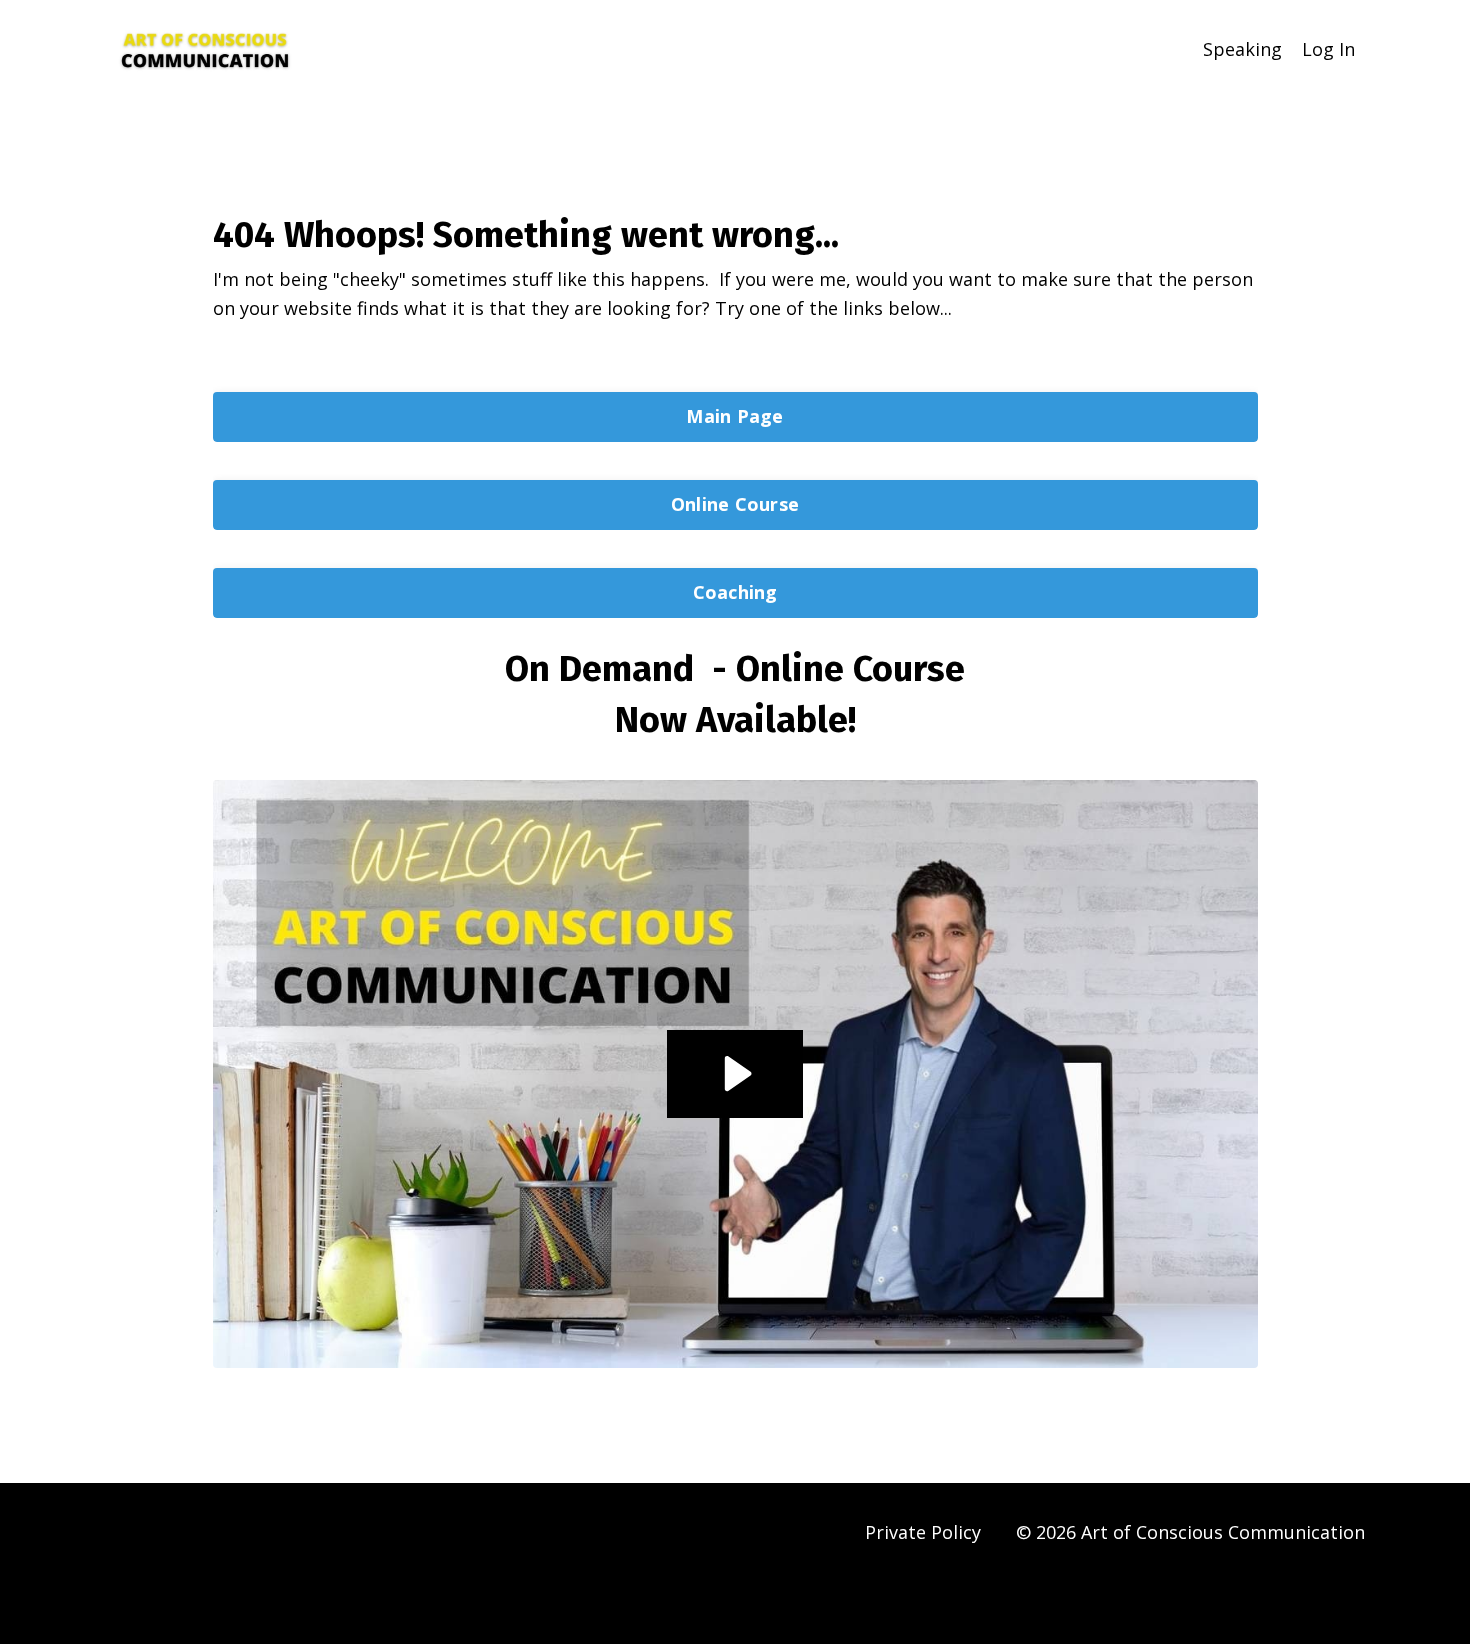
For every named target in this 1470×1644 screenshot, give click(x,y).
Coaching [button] (735, 592)
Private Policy (923, 1532)
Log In (1328, 49)
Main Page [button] (734, 416)
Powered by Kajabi (1304, 1592)
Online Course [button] (735, 504)
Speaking (1242, 49)
